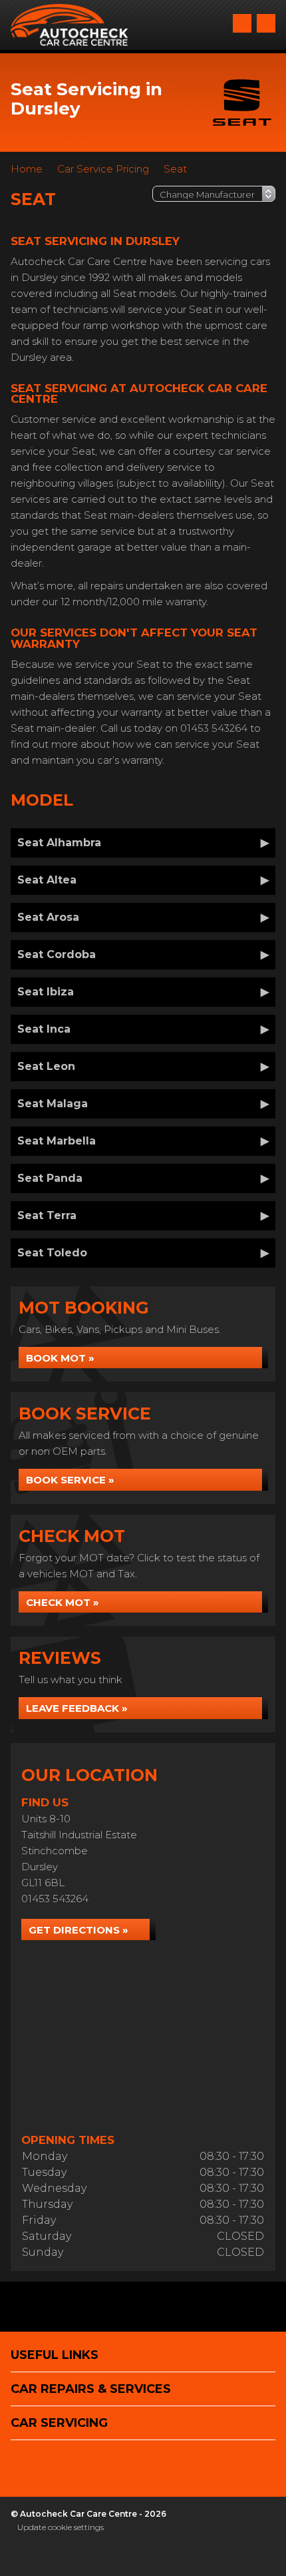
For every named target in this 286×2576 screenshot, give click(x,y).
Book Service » (70, 1480)
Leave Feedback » (77, 1708)
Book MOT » (60, 1358)
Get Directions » (78, 1930)
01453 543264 (55, 1899)
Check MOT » (63, 1602)
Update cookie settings (61, 2527)
